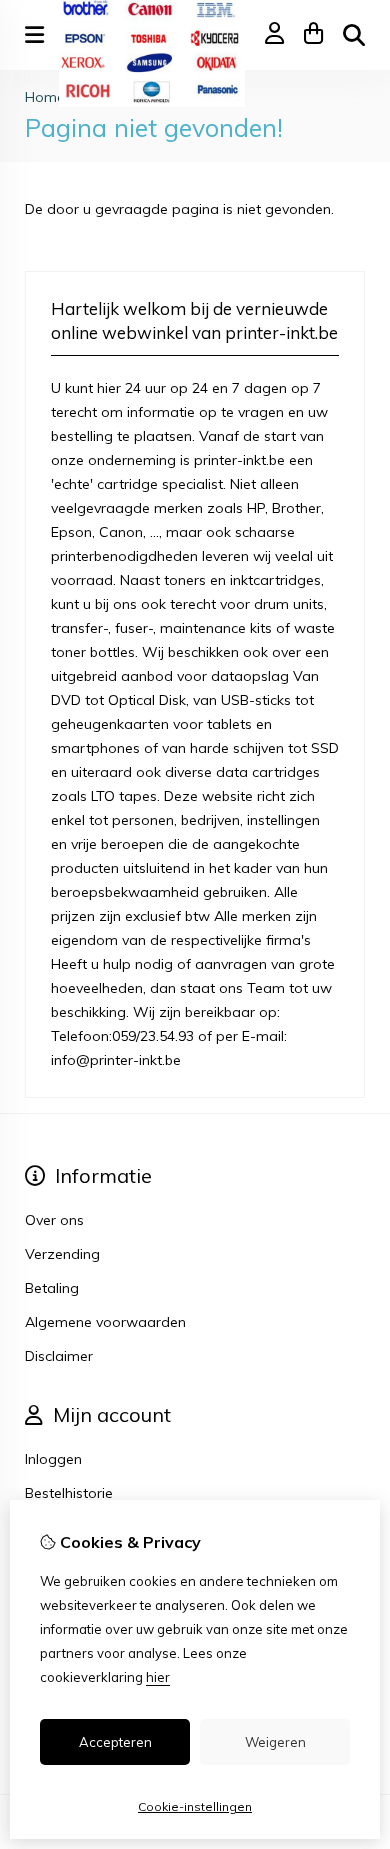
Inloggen (53, 1459)
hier (158, 1677)
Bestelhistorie (69, 1493)
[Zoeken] (354, 35)
